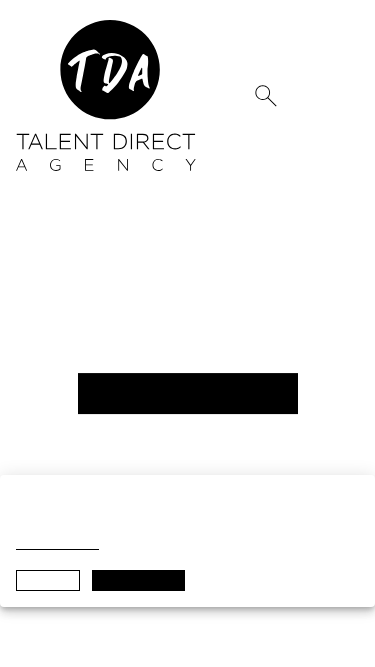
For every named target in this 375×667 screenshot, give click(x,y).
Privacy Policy (57, 543)
